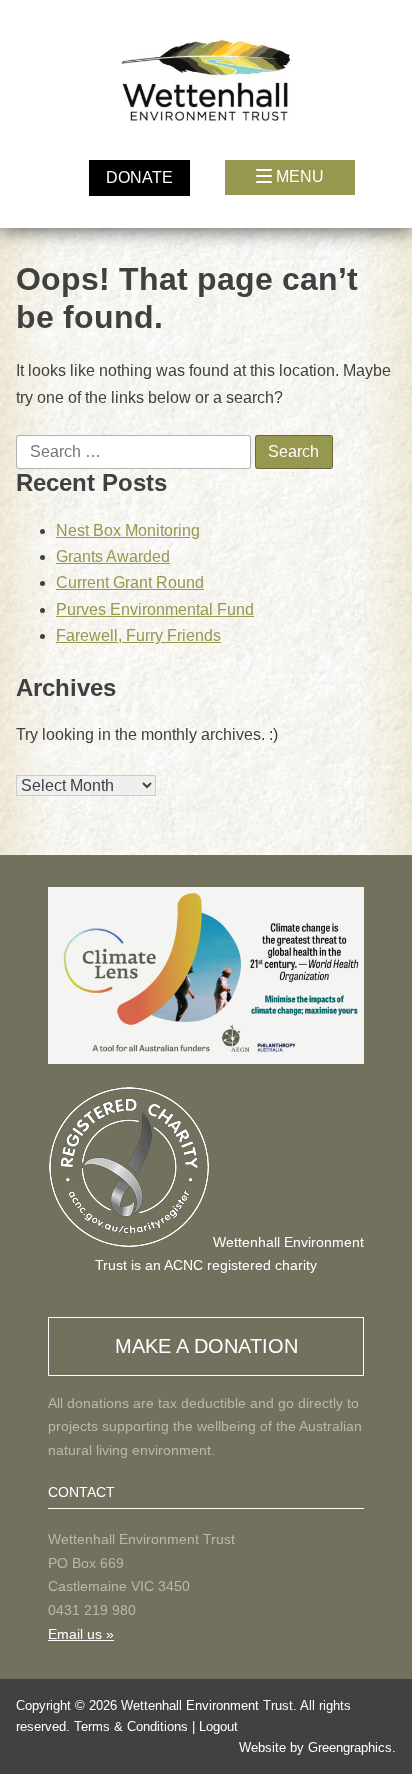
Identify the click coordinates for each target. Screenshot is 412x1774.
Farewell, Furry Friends (138, 635)
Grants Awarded (113, 556)
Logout (218, 1726)
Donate (139, 177)
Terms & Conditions (131, 1726)
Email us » (81, 1634)
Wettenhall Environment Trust (207, 1705)
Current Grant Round (130, 582)
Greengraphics (350, 1747)
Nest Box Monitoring (128, 530)
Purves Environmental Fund (155, 609)
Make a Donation (206, 1346)
